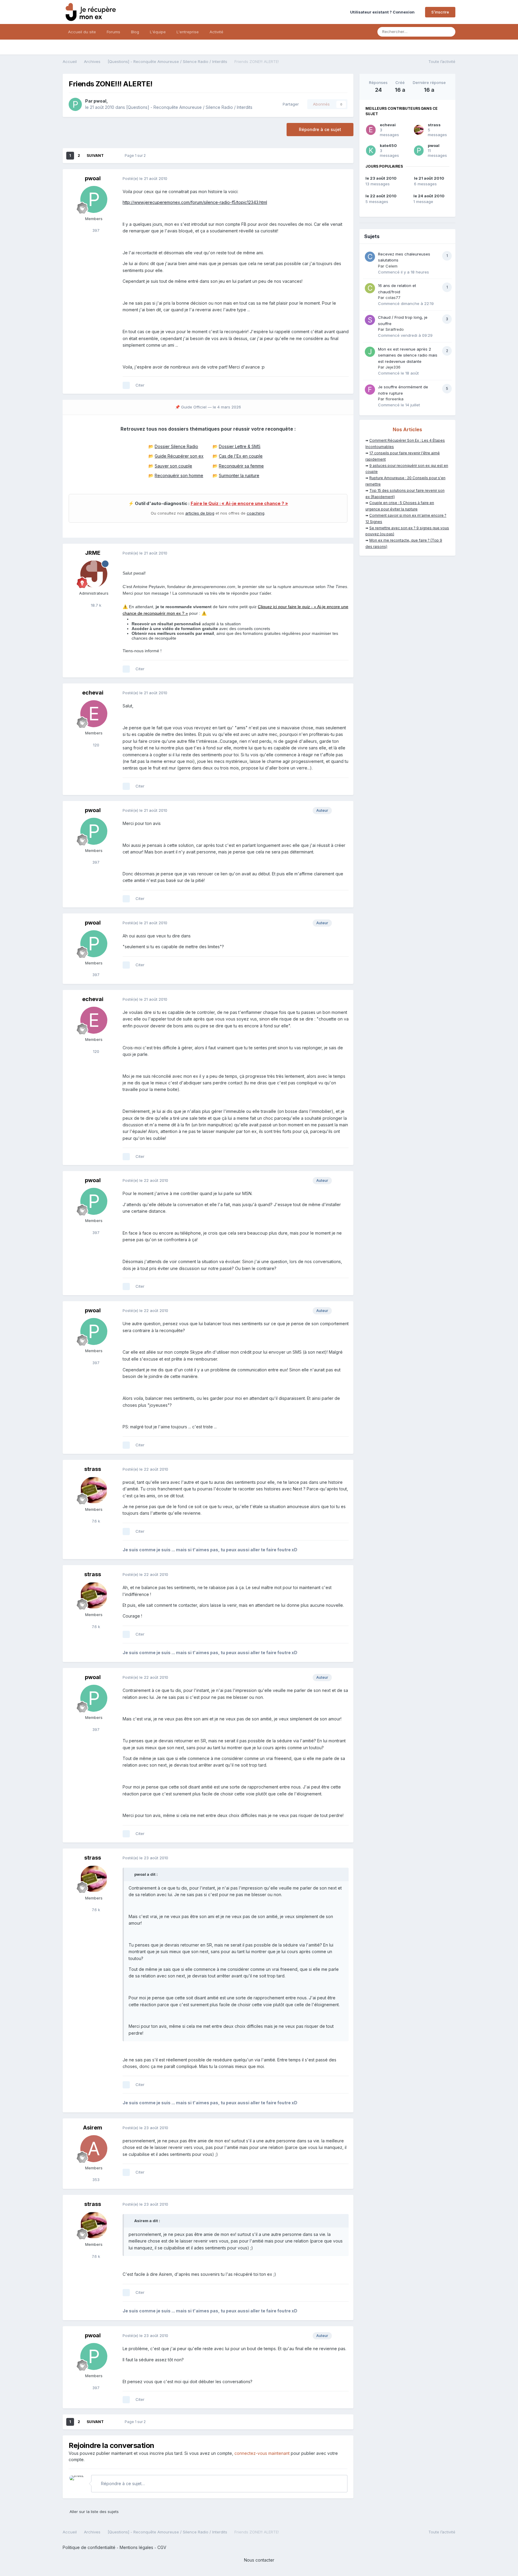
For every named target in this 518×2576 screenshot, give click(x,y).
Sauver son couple (173, 466)
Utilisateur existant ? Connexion (383, 12)
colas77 (393, 297)
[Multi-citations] (126, 385)
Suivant (95, 155)
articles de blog (200, 513)
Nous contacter (259, 2560)
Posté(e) (145, 178)
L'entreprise (188, 32)
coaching (256, 513)
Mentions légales (136, 2547)
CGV (162, 2547)
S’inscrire (440, 12)
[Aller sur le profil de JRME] (94, 574)
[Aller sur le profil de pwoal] (75, 104)
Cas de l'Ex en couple (241, 456)
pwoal (100, 101)
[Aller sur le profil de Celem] (370, 257)
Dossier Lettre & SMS (240, 446)
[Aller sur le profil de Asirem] (94, 2149)
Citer (140, 385)
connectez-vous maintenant (262, 2453)
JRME (93, 553)
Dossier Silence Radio (176, 446)
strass (93, 1469)
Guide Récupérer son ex (179, 456)
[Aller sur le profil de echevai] (94, 714)
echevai (93, 693)
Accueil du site (82, 32)
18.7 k (95, 605)
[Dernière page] (112, 156)
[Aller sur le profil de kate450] (371, 151)
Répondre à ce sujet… (122, 2483)
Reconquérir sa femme (241, 466)
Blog (135, 32)
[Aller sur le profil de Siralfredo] (370, 320)
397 (95, 230)
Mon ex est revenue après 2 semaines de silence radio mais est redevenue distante (408, 355)
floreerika (394, 399)
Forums (113, 32)
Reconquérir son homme (179, 475)
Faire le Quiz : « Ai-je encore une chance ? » (239, 504)
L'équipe (158, 32)
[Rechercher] (449, 32)
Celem (391, 266)
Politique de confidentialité (89, 2547)
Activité (216, 32)
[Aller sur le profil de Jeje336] (370, 352)
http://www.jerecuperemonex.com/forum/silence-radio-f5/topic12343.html (195, 202)
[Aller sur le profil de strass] (94, 1490)
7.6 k (95, 1521)
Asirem (93, 2128)
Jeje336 (393, 367)
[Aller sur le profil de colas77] (370, 288)
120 (95, 745)
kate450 (388, 145)
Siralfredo (395, 329)
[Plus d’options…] (343, 179)
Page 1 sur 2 (136, 155)
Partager (290, 104)
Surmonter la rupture (239, 475)
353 (95, 2180)
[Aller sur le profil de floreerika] (370, 390)
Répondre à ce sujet (320, 129)
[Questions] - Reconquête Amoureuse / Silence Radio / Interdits (189, 107)
